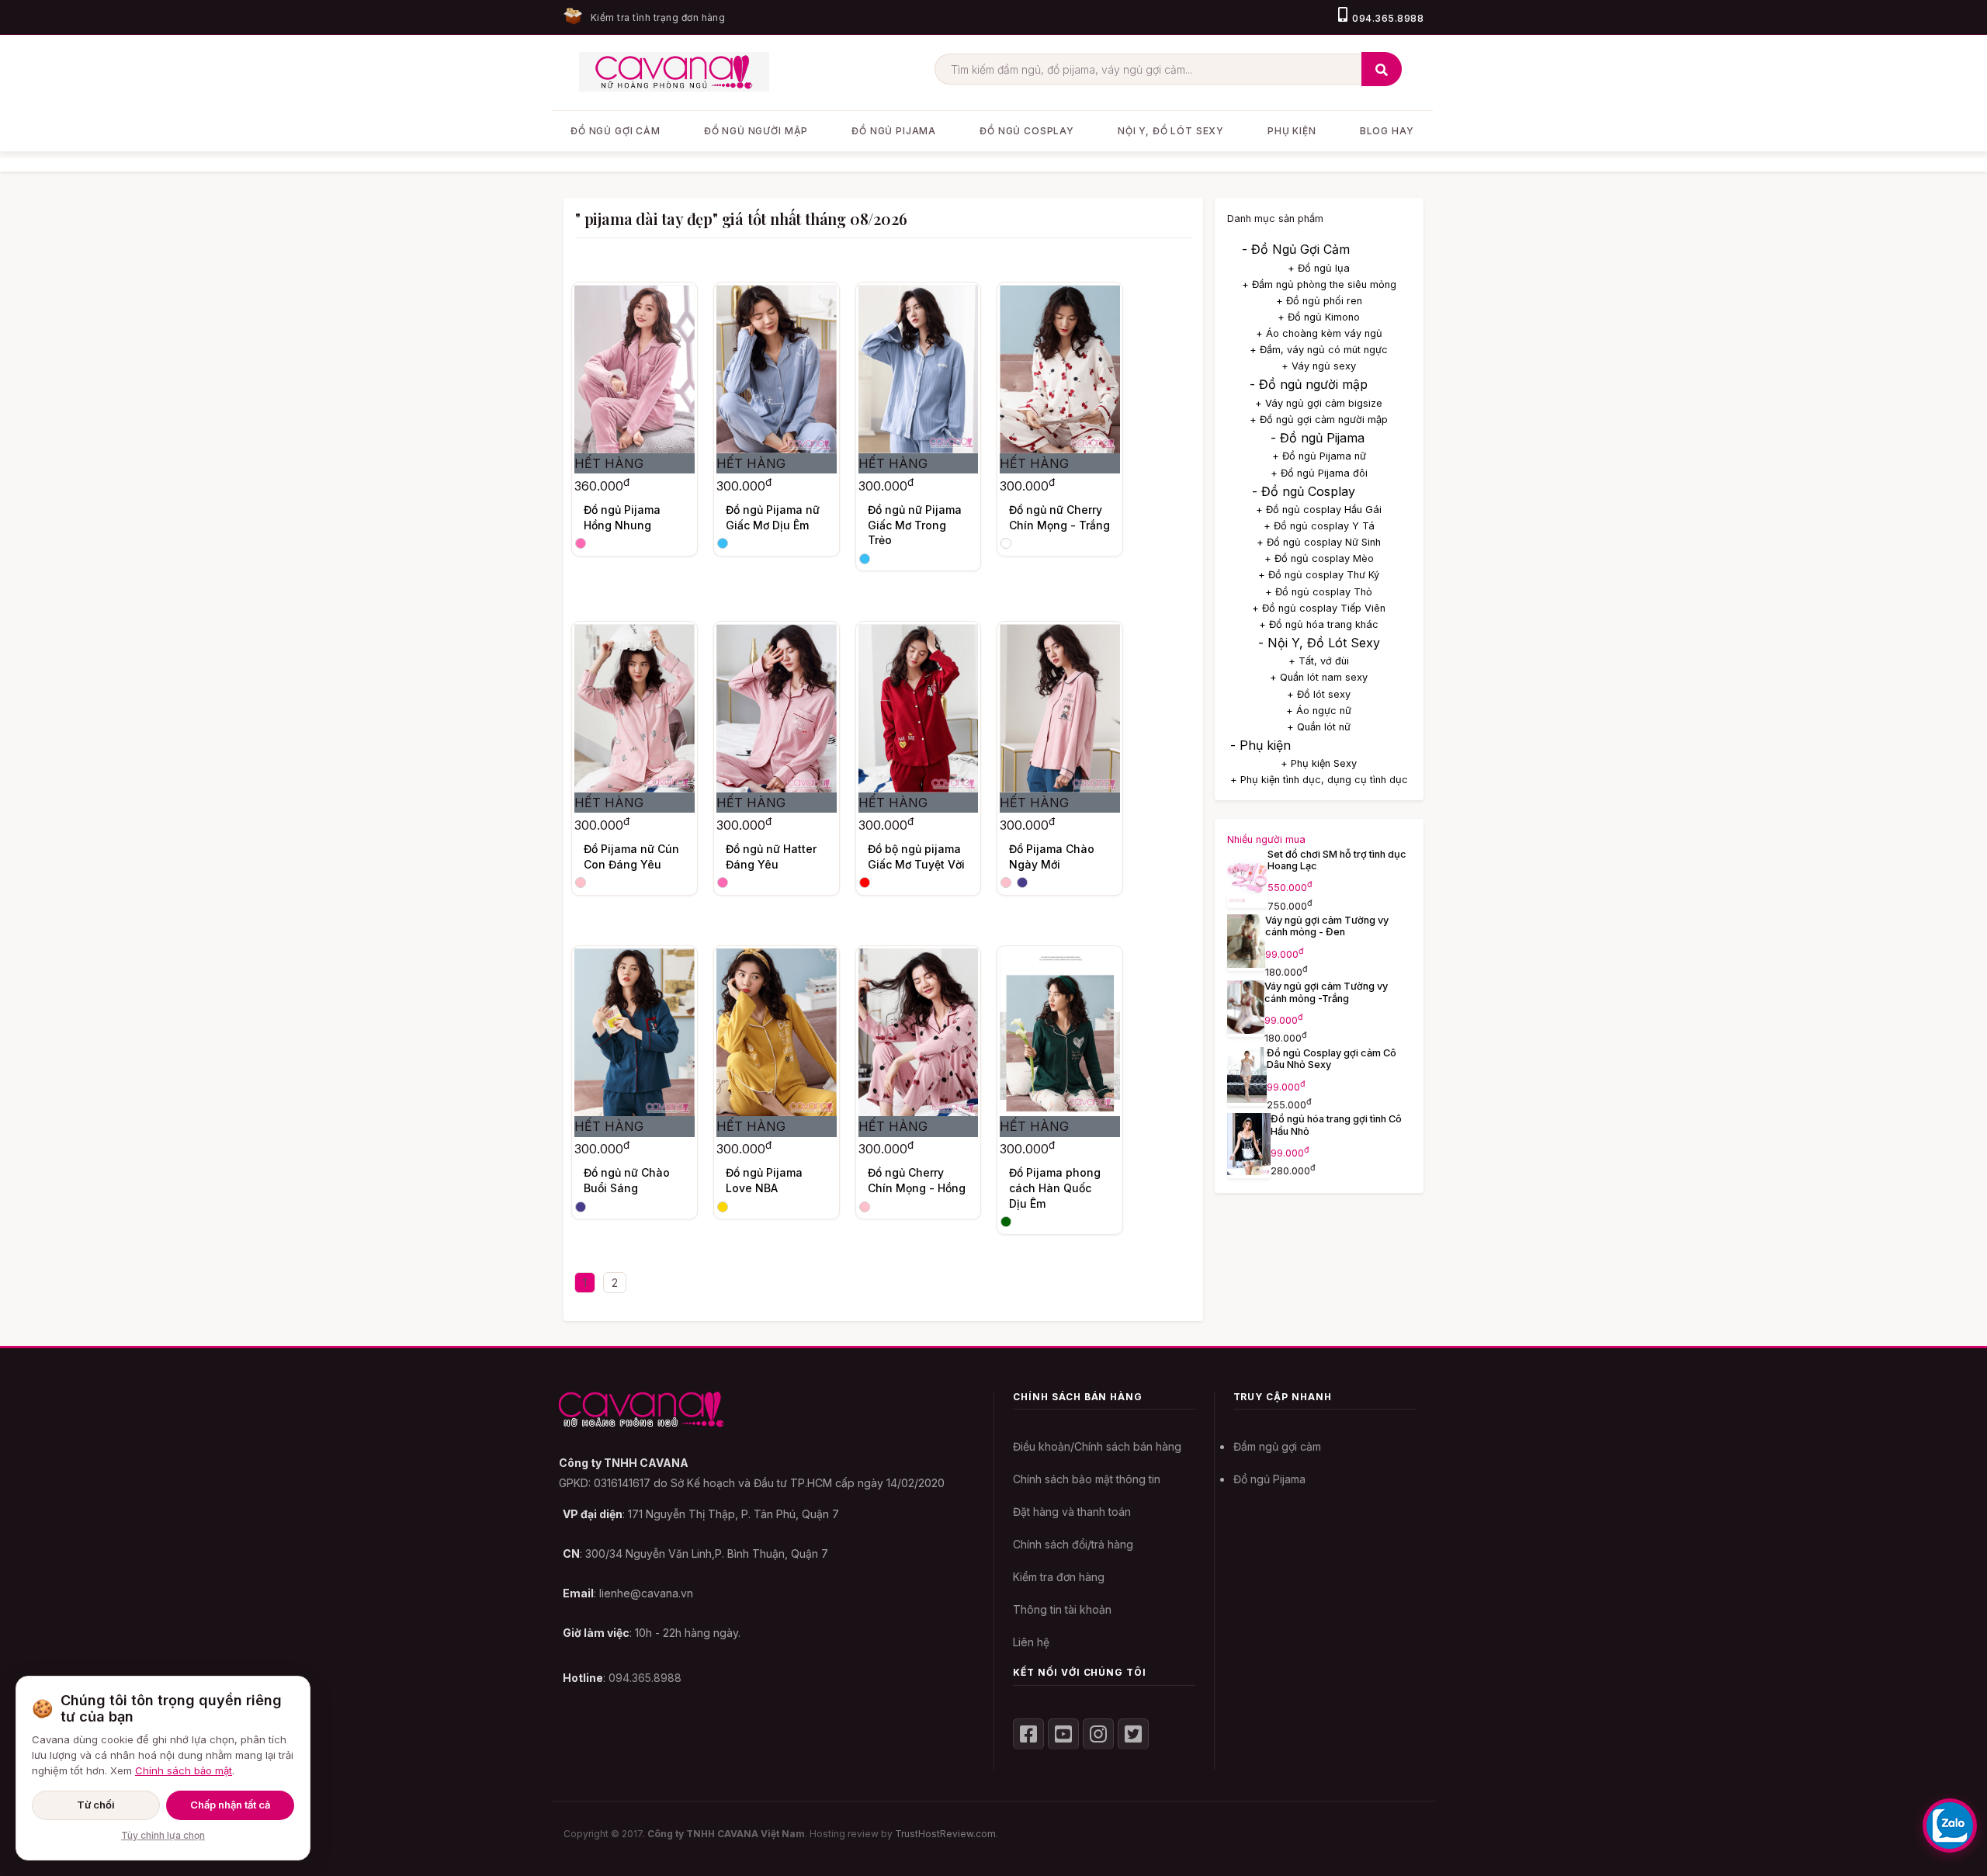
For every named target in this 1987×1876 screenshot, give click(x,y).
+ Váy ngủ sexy (1319, 366)
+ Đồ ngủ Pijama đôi (1319, 473)
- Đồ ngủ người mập (1309, 384)
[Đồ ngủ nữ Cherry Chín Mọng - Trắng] (1060, 369)
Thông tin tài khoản (1062, 1609)
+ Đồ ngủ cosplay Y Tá (1319, 526)
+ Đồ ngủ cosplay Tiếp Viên (1319, 608)
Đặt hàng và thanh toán (1072, 1512)
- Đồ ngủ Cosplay (1304, 491)
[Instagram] (1098, 1734)
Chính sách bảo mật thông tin (1087, 1479)
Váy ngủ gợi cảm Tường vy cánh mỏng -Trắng (1326, 992)
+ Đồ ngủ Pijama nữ (1319, 456)
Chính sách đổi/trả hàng (1073, 1544)
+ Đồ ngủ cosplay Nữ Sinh (1319, 542)
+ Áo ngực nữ (1319, 711)
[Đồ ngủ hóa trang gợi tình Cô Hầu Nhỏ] (1249, 1170)
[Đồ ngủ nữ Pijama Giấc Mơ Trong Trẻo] (919, 369)
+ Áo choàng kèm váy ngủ (1319, 333)
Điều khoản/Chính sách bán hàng (1097, 1446)
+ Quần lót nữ (1319, 727)
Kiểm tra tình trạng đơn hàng (658, 17)
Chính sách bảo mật (184, 1770)
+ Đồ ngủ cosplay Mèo (1319, 558)
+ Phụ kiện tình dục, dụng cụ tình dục (1319, 780)
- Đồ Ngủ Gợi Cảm (1296, 249)
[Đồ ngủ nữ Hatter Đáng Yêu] (777, 708)
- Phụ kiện (1261, 745)
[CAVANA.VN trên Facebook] (1028, 1734)
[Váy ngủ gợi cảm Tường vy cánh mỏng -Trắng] (1246, 1029)
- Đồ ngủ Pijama (1318, 438)
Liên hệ (1031, 1642)
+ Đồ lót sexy (1319, 694)
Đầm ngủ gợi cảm (1277, 1446)
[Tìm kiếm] (1382, 69)
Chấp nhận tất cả (230, 1805)
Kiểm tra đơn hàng (1059, 1577)
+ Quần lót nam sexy (1319, 677)
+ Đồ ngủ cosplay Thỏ (1319, 592)
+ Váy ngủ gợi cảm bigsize (1319, 403)
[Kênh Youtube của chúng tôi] (1063, 1734)
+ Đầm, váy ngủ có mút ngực (1319, 350)
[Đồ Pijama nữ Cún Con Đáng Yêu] (635, 708)
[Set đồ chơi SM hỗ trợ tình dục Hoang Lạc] (1248, 900)
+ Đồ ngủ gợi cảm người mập (1319, 420)
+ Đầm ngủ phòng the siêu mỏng (1319, 284)
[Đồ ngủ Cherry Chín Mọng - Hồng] (919, 1033)
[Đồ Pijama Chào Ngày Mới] (1060, 708)
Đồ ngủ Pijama (1269, 1479)
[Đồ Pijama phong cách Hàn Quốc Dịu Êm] (1060, 1033)
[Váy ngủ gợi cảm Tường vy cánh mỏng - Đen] (1247, 963)
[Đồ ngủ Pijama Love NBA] (777, 1033)
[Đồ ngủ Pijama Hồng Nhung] (635, 369)
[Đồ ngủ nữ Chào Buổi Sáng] (635, 1033)
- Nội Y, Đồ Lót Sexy (1319, 643)
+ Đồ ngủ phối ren (1319, 301)
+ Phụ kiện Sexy (1319, 763)
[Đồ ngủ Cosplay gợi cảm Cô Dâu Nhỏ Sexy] (1247, 1098)
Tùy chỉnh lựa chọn (163, 1835)
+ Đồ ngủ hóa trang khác (1319, 624)
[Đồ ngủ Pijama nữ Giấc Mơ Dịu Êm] (777, 369)
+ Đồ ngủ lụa (1319, 268)
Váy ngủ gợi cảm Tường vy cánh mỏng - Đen (1327, 926)
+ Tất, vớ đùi (1319, 661)
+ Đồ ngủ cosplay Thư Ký (1319, 575)
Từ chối (96, 1805)
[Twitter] (1133, 1734)
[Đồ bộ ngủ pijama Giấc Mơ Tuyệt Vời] (919, 708)
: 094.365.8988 (622, 1678)
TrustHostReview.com (945, 1834)
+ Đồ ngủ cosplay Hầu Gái (1319, 510)
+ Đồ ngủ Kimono (1319, 317)
